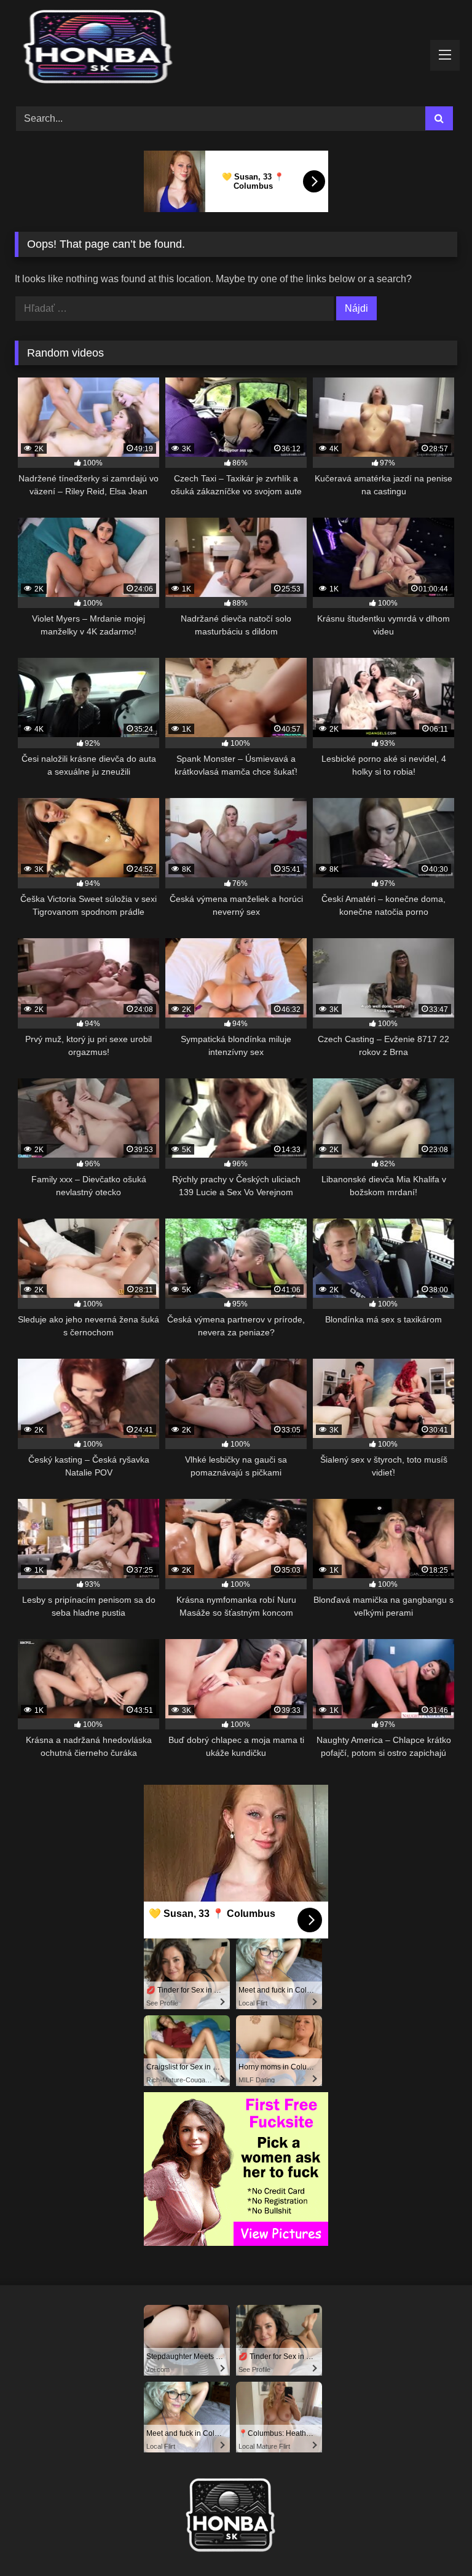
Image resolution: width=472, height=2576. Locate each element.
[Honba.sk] (236, 49)
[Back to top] (434, 2539)
